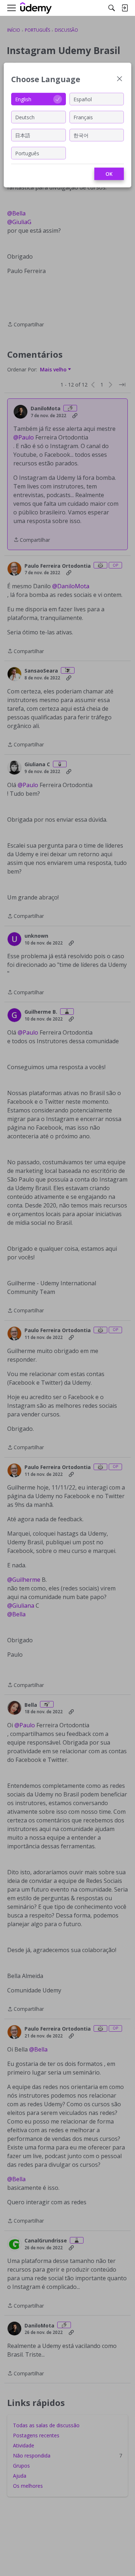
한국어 (81, 135)
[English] (36, 8)
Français (83, 117)
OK (109, 174)
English (23, 99)
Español (83, 99)
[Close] (120, 79)
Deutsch (25, 117)
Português (27, 153)
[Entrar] (125, 8)
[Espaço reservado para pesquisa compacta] (112, 8)
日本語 (23, 135)
